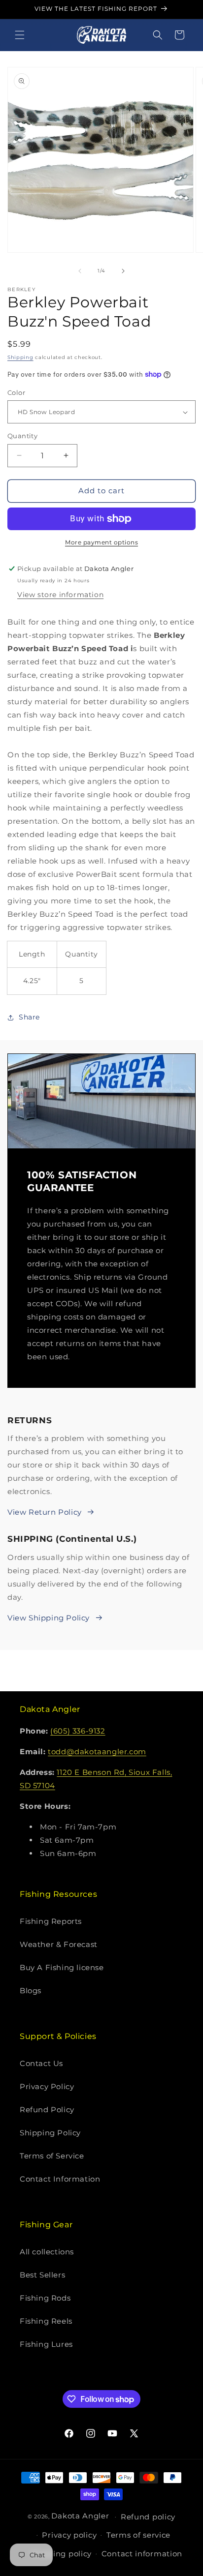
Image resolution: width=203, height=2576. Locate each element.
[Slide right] (123, 271)
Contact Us (41, 2063)
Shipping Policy (50, 2133)
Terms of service (138, 2535)
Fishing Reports (51, 1921)
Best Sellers (42, 2275)
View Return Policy (45, 1512)
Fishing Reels (46, 2321)
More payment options (101, 542)
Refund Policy (47, 2110)
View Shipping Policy (49, 1618)
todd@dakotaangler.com (97, 1752)
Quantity (22, 436)
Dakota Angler (80, 2516)
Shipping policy (61, 2554)
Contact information (142, 2554)
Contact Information (60, 2179)
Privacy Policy (47, 2086)
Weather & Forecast (59, 1944)
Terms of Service (52, 2156)
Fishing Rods (45, 2298)
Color (16, 392)
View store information (60, 595)
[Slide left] (80, 271)
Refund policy (148, 2517)
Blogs (31, 1991)
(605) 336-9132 (78, 1731)
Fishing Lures (46, 2344)
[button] (20, 35)
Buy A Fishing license (62, 1967)
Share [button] (29, 1017)
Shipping (20, 357)
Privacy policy (69, 2535)
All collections (47, 2252)
